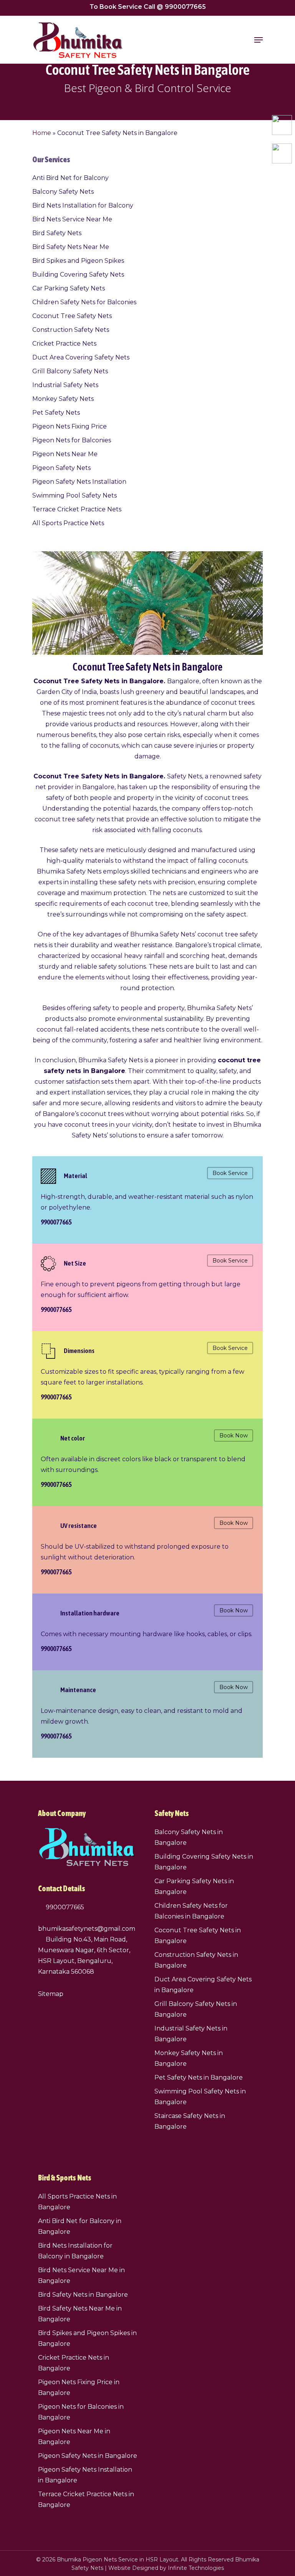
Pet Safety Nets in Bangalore (199, 2077)
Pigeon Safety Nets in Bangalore (88, 2456)
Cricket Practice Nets (64, 344)
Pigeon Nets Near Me (65, 454)
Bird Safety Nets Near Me (71, 247)
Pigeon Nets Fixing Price (70, 426)
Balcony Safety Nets (63, 192)
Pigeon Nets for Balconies (72, 440)
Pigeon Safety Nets (61, 468)
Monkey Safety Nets (63, 399)
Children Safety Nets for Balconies (84, 302)
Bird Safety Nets (57, 233)
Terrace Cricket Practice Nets (77, 509)
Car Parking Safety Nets (69, 288)
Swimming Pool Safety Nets (75, 495)
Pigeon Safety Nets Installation (79, 482)
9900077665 (64, 1907)
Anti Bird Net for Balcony (70, 178)
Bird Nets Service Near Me (72, 219)
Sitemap (51, 1994)
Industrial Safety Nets (65, 385)
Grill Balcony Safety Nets (70, 371)
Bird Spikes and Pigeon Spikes (78, 261)
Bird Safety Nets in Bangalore (83, 2295)
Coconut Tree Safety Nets (72, 316)
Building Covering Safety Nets (78, 274)
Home (42, 133)
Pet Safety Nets (56, 413)
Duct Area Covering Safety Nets (81, 357)
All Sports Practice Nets (68, 523)
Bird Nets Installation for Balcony (83, 205)
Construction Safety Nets (71, 330)
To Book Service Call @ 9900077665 (148, 7)
